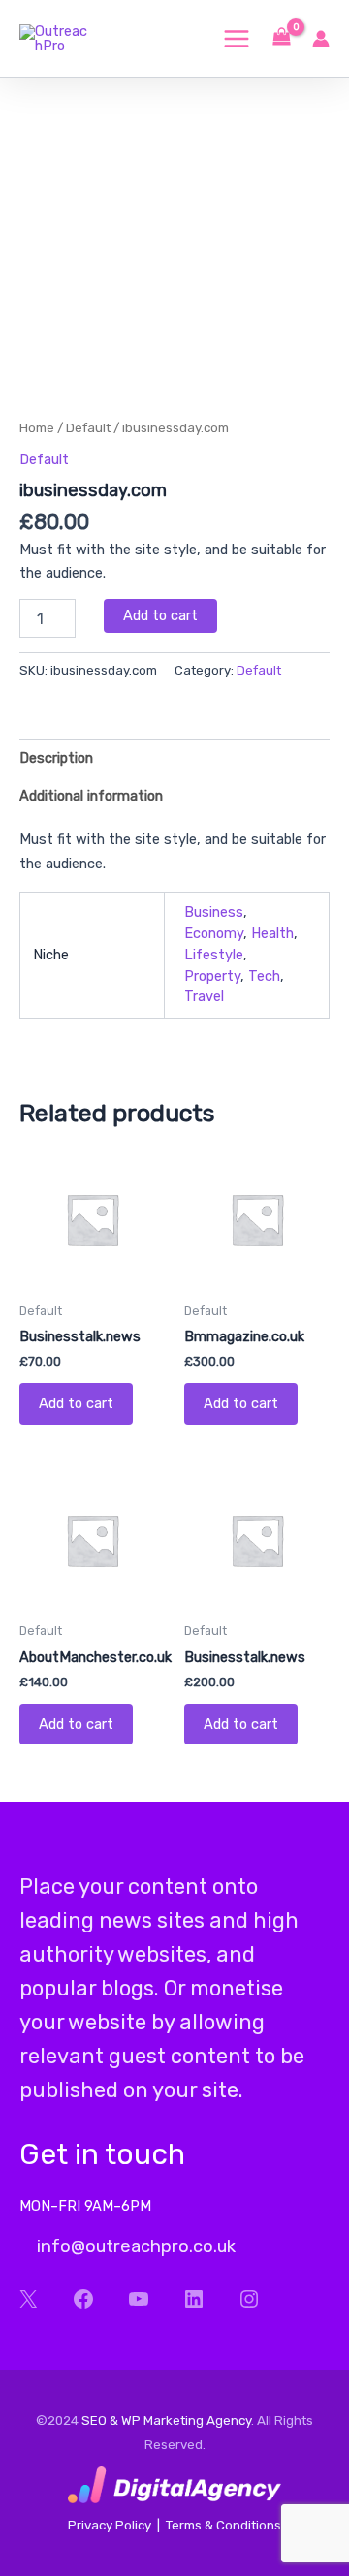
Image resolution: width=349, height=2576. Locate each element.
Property (212, 976)
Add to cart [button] (76, 1403)
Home (37, 427)
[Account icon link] (321, 39)
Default (88, 427)
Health (272, 933)
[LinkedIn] (193, 2299)
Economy (214, 933)
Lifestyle (214, 955)
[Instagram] (249, 2299)
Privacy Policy (110, 2525)
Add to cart (160, 615)
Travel (204, 996)
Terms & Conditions (223, 2525)
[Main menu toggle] (237, 38)
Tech (264, 976)
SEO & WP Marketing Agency (166, 2420)
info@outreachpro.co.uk (134, 2246)
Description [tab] (56, 758)
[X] (28, 2299)
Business (214, 912)
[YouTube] (138, 2299)
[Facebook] (83, 2299)
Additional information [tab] (91, 796)
